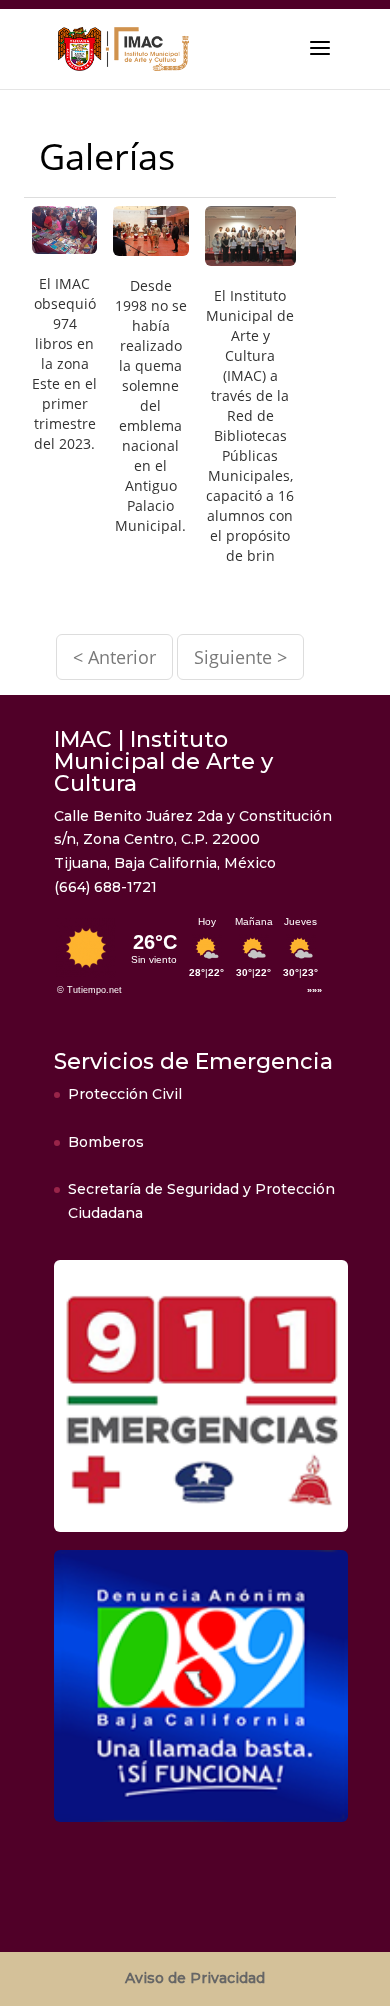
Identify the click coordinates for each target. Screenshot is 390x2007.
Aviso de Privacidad (195, 1978)
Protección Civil (125, 1094)
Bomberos (106, 1142)
